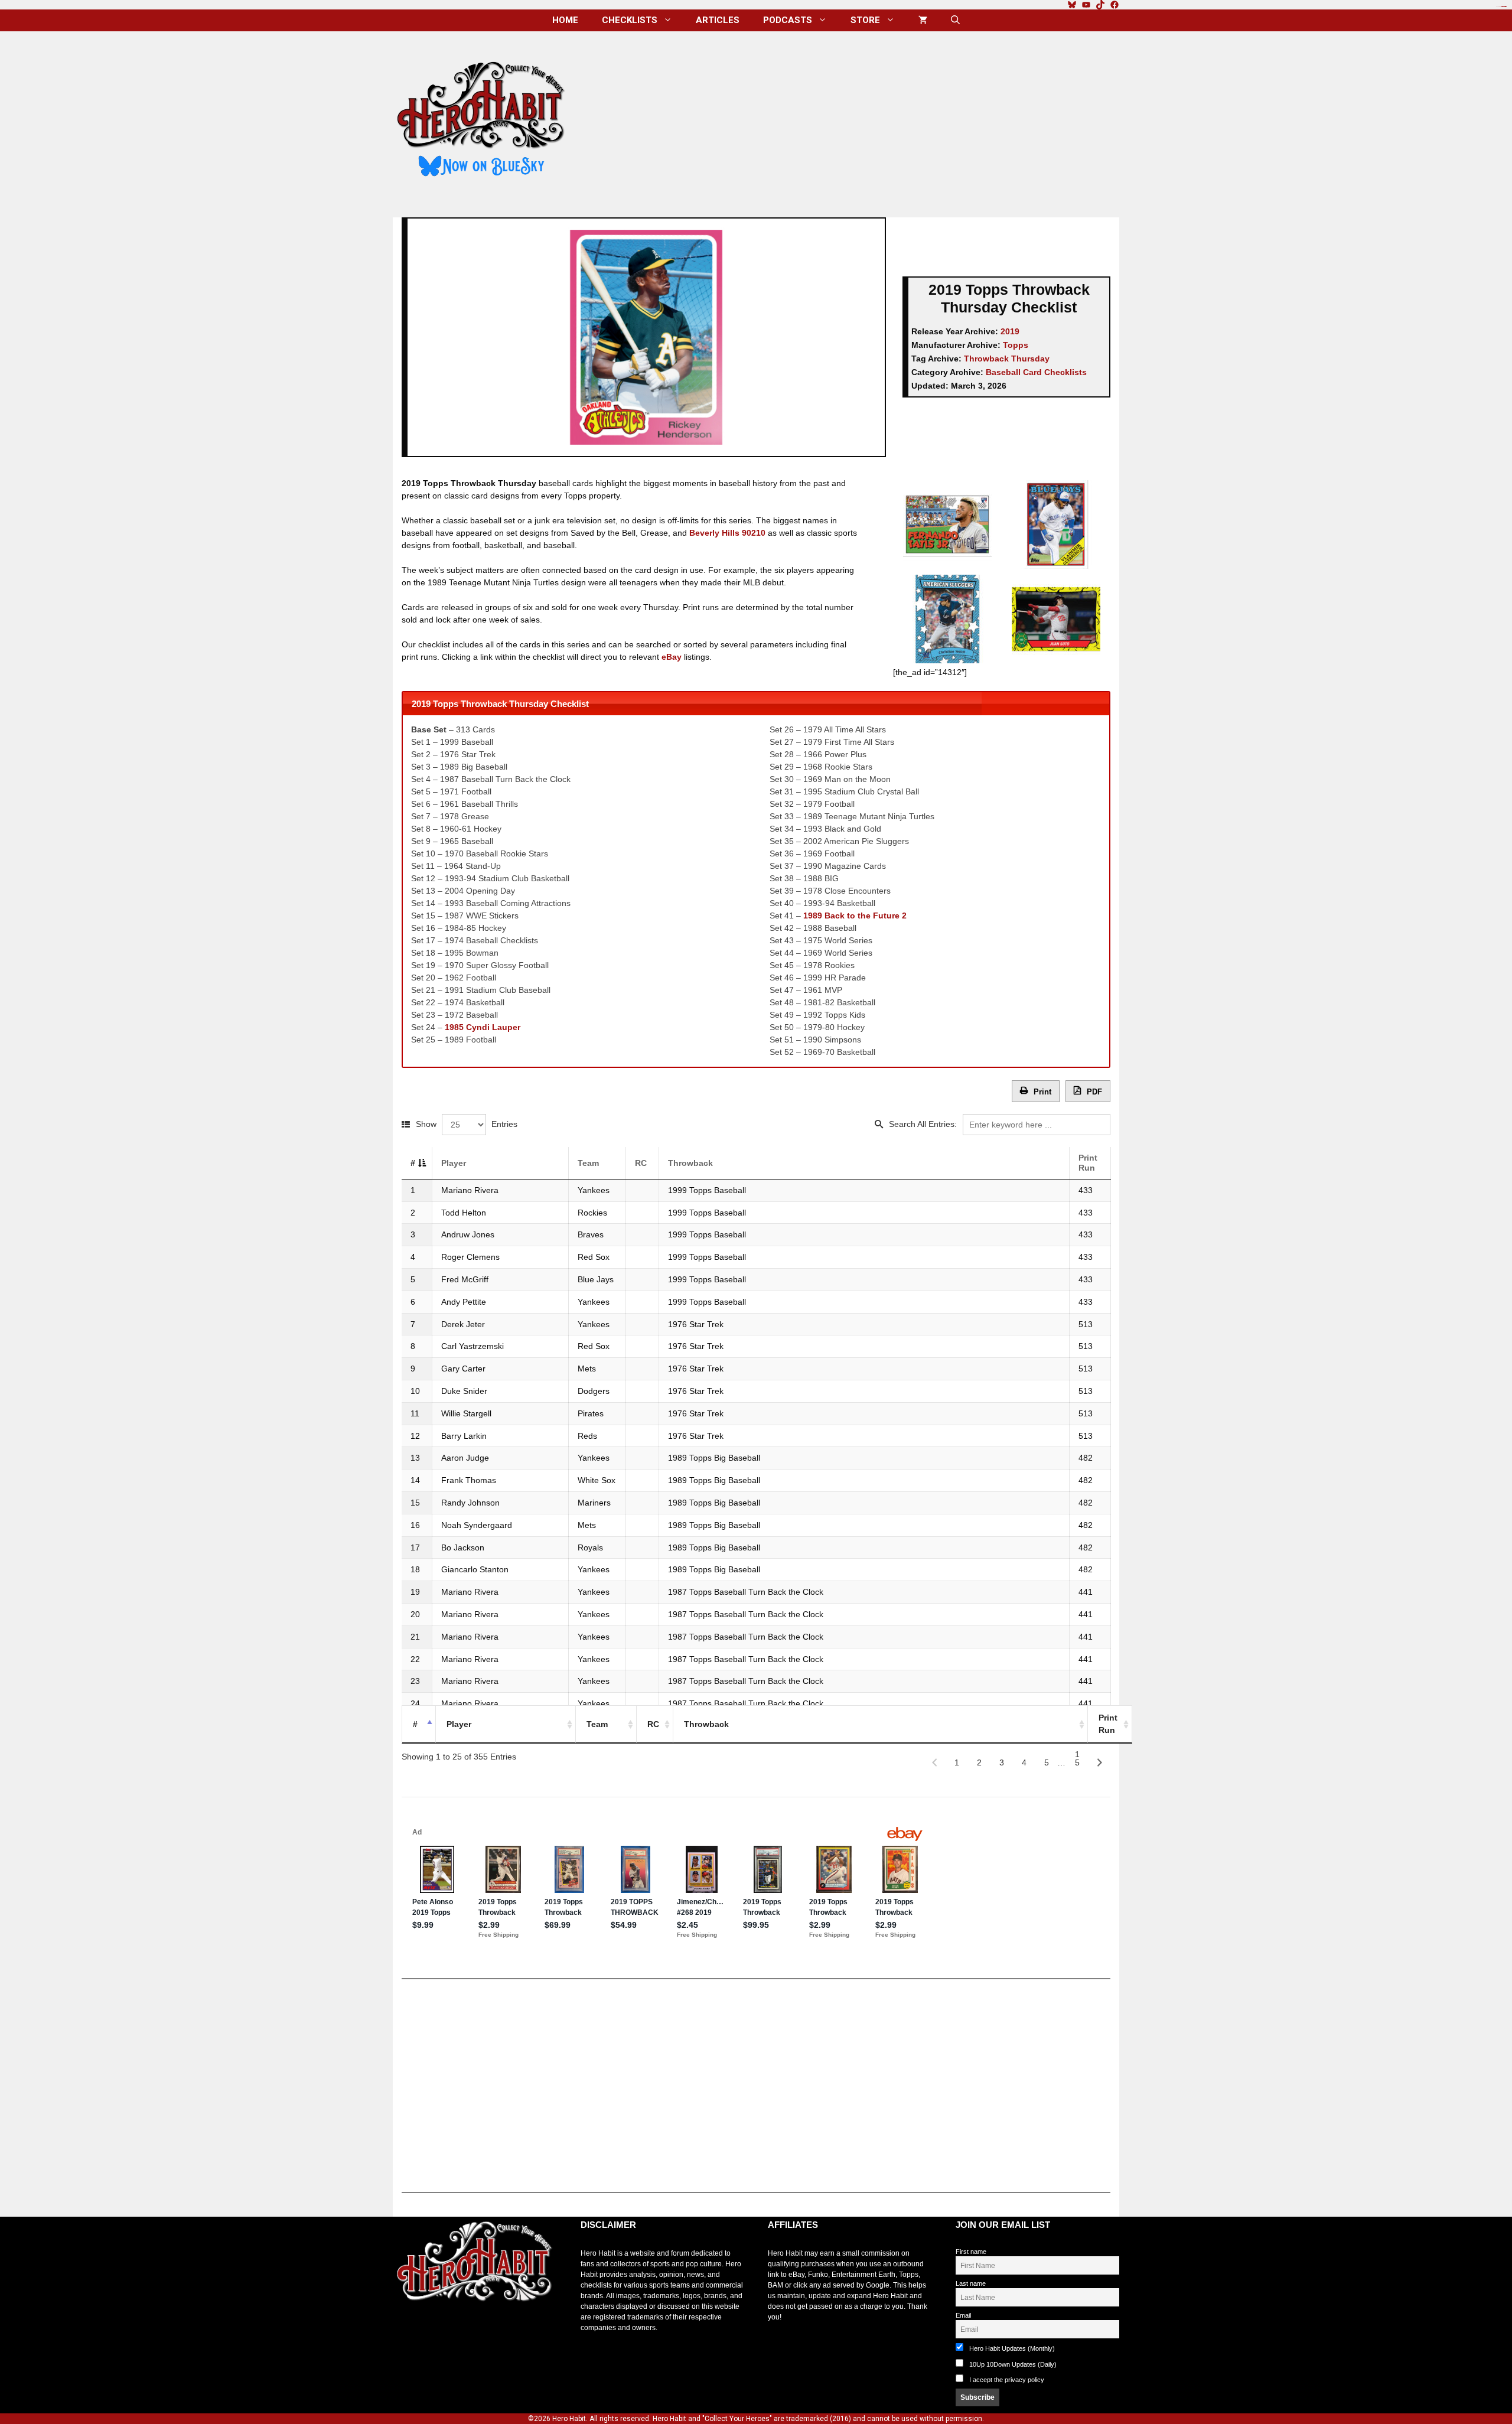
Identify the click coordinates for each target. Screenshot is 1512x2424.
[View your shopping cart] (923, 20)
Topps (1016, 345)
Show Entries (467, 1124)
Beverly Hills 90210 (727, 533)
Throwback (690, 1163)
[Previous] (934, 1762)
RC (641, 1163)
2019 (1010, 331)
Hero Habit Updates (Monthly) (1011, 2348)
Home (565, 20)
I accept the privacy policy (1007, 2380)
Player (454, 1163)
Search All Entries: (923, 1124)
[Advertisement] (852, 120)
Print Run (1088, 1163)
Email (963, 2315)
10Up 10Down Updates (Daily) (1012, 2364)
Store (865, 20)
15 (1077, 1757)
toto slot (405, 2331)
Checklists (630, 20)
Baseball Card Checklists (1036, 372)
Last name (971, 2283)
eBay (672, 657)
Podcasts (788, 20)
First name (971, 2252)
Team (588, 1163)
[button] (955, 20)
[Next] (1100, 1762)
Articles (718, 20)
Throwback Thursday (1007, 359)
